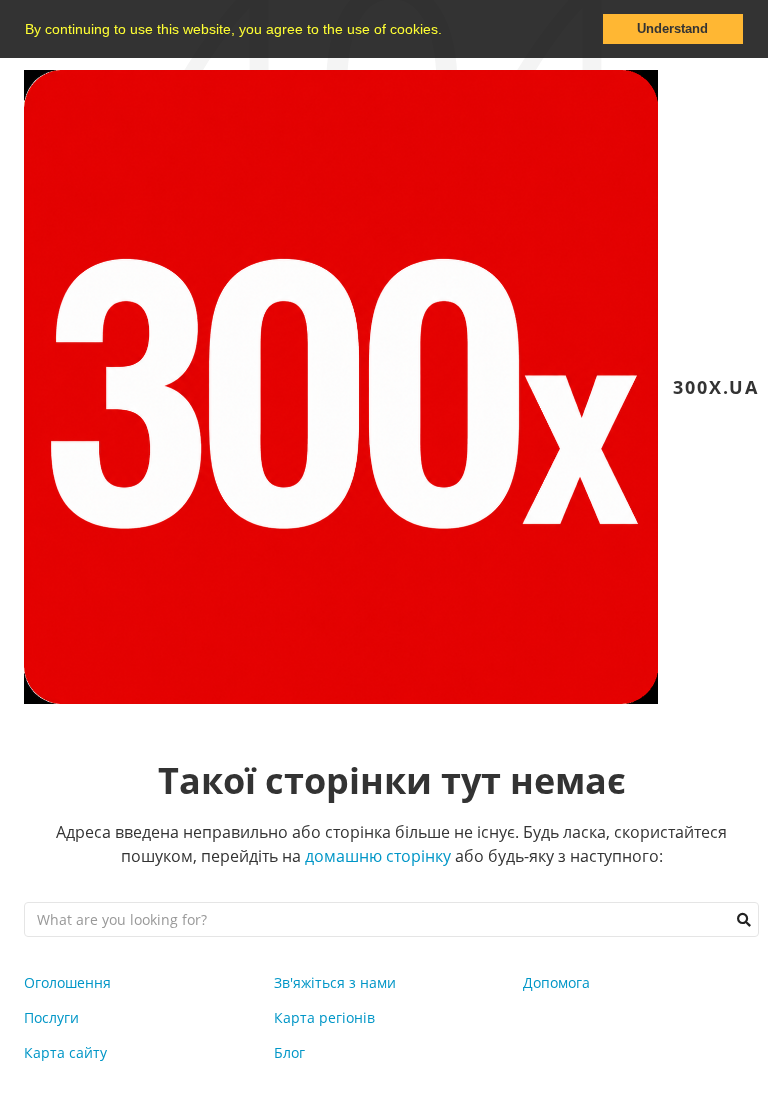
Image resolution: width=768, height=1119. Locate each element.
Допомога (556, 982)
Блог (289, 1052)
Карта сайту (65, 1052)
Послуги (51, 1017)
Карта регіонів (324, 1017)
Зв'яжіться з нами (335, 982)
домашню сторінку (378, 856)
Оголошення (67, 982)
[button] (449, 31)
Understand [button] (672, 29)
